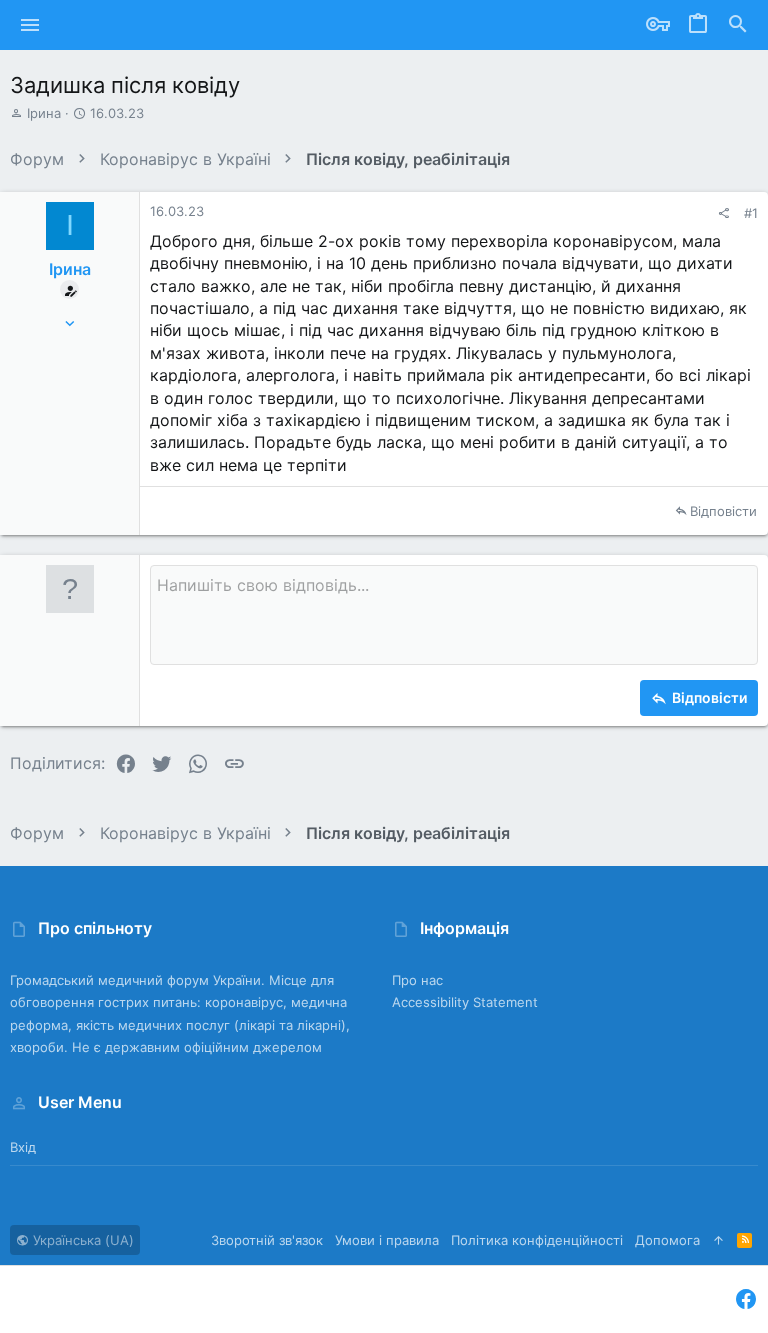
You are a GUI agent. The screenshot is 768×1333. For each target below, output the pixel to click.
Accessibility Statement (465, 1002)
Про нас (417, 980)
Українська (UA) (81, 1240)
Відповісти (723, 511)
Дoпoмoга (667, 1240)
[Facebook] (746, 1299)
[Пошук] (738, 25)
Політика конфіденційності (537, 1240)
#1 (751, 213)
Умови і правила (387, 1240)
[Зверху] (718, 1240)
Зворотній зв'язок (267, 1240)
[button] (30, 25)
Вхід (23, 1147)
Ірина (44, 113)
